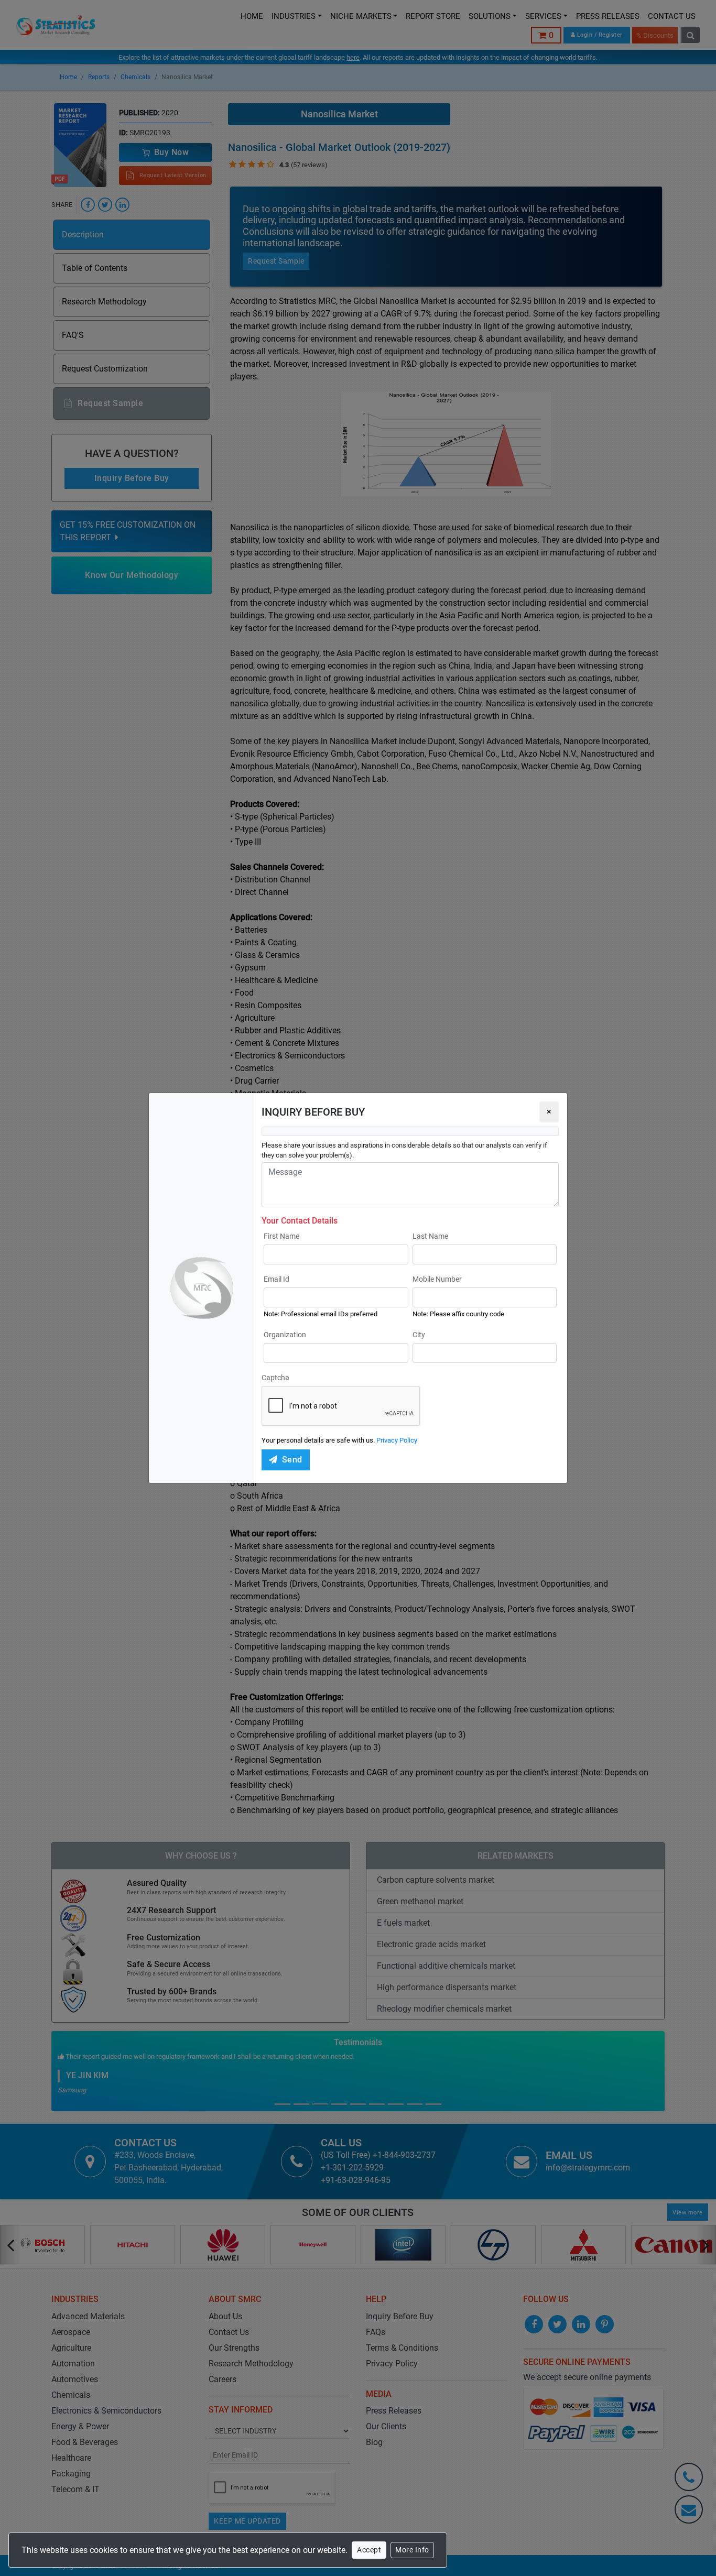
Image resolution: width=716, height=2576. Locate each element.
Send (292, 1460)
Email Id (276, 1279)
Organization (285, 1335)
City (419, 1335)
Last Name (430, 1236)
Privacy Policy (397, 1440)
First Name (281, 1236)
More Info (412, 2550)
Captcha (275, 1378)
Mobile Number (437, 1279)
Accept (369, 2550)
